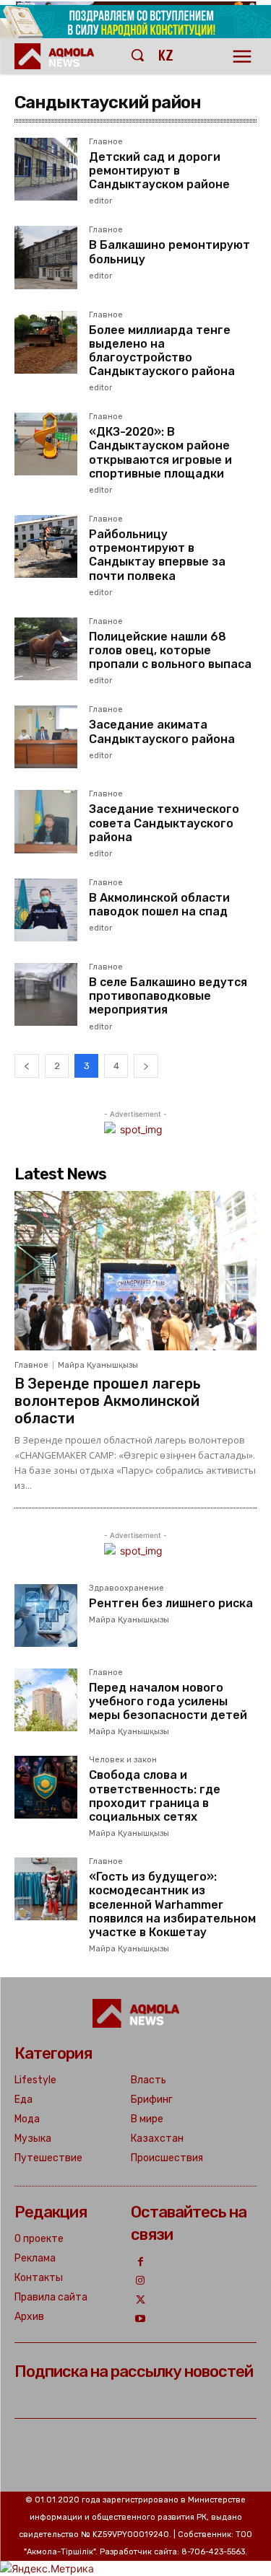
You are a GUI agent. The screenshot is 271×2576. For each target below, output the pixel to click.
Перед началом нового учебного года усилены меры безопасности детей (168, 1701)
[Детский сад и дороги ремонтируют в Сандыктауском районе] (46, 169)
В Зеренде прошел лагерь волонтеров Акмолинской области (108, 1401)
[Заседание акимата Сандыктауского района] (46, 737)
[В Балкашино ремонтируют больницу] (46, 257)
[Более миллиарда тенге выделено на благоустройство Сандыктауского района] (46, 342)
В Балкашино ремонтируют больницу (169, 252)
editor (100, 201)
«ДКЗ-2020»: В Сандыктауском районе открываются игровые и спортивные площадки (160, 453)
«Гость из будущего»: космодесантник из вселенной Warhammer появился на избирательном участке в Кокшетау (172, 1904)
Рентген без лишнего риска (171, 1603)
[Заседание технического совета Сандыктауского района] (46, 821)
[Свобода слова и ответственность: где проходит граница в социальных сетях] (46, 1787)
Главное (106, 142)
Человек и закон (123, 1760)
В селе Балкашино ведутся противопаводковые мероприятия (168, 996)
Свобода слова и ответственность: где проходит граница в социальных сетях (155, 1796)
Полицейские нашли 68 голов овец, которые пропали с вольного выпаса (170, 650)
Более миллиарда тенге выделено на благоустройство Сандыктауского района (162, 351)
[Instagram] (141, 2281)
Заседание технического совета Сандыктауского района (164, 823)
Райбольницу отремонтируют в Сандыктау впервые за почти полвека (157, 555)
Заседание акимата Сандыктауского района (162, 731)
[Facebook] (141, 2263)
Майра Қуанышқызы (98, 1365)
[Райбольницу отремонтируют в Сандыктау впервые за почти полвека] (46, 546)
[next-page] (146, 1066)
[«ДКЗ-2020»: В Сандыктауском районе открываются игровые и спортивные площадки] (46, 444)
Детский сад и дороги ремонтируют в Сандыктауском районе (159, 171)
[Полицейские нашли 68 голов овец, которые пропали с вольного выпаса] (46, 649)
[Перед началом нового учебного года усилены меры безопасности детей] (46, 1700)
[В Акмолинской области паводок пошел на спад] (46, 910)
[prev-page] (27, 1066)
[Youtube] (141, 2320)
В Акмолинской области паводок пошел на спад (159, 905)
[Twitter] (141, 2301)
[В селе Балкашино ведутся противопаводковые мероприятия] (46, 994)
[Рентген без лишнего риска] (46, 1616)
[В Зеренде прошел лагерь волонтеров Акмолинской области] (135, 1271)
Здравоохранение (126, 1588)
